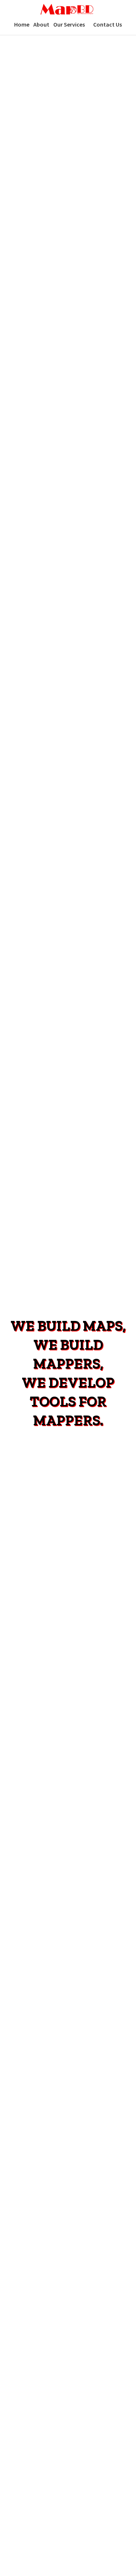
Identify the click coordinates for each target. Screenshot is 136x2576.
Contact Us (108, 24)
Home (22, 24)
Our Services (69, 24)
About (41, 24)
